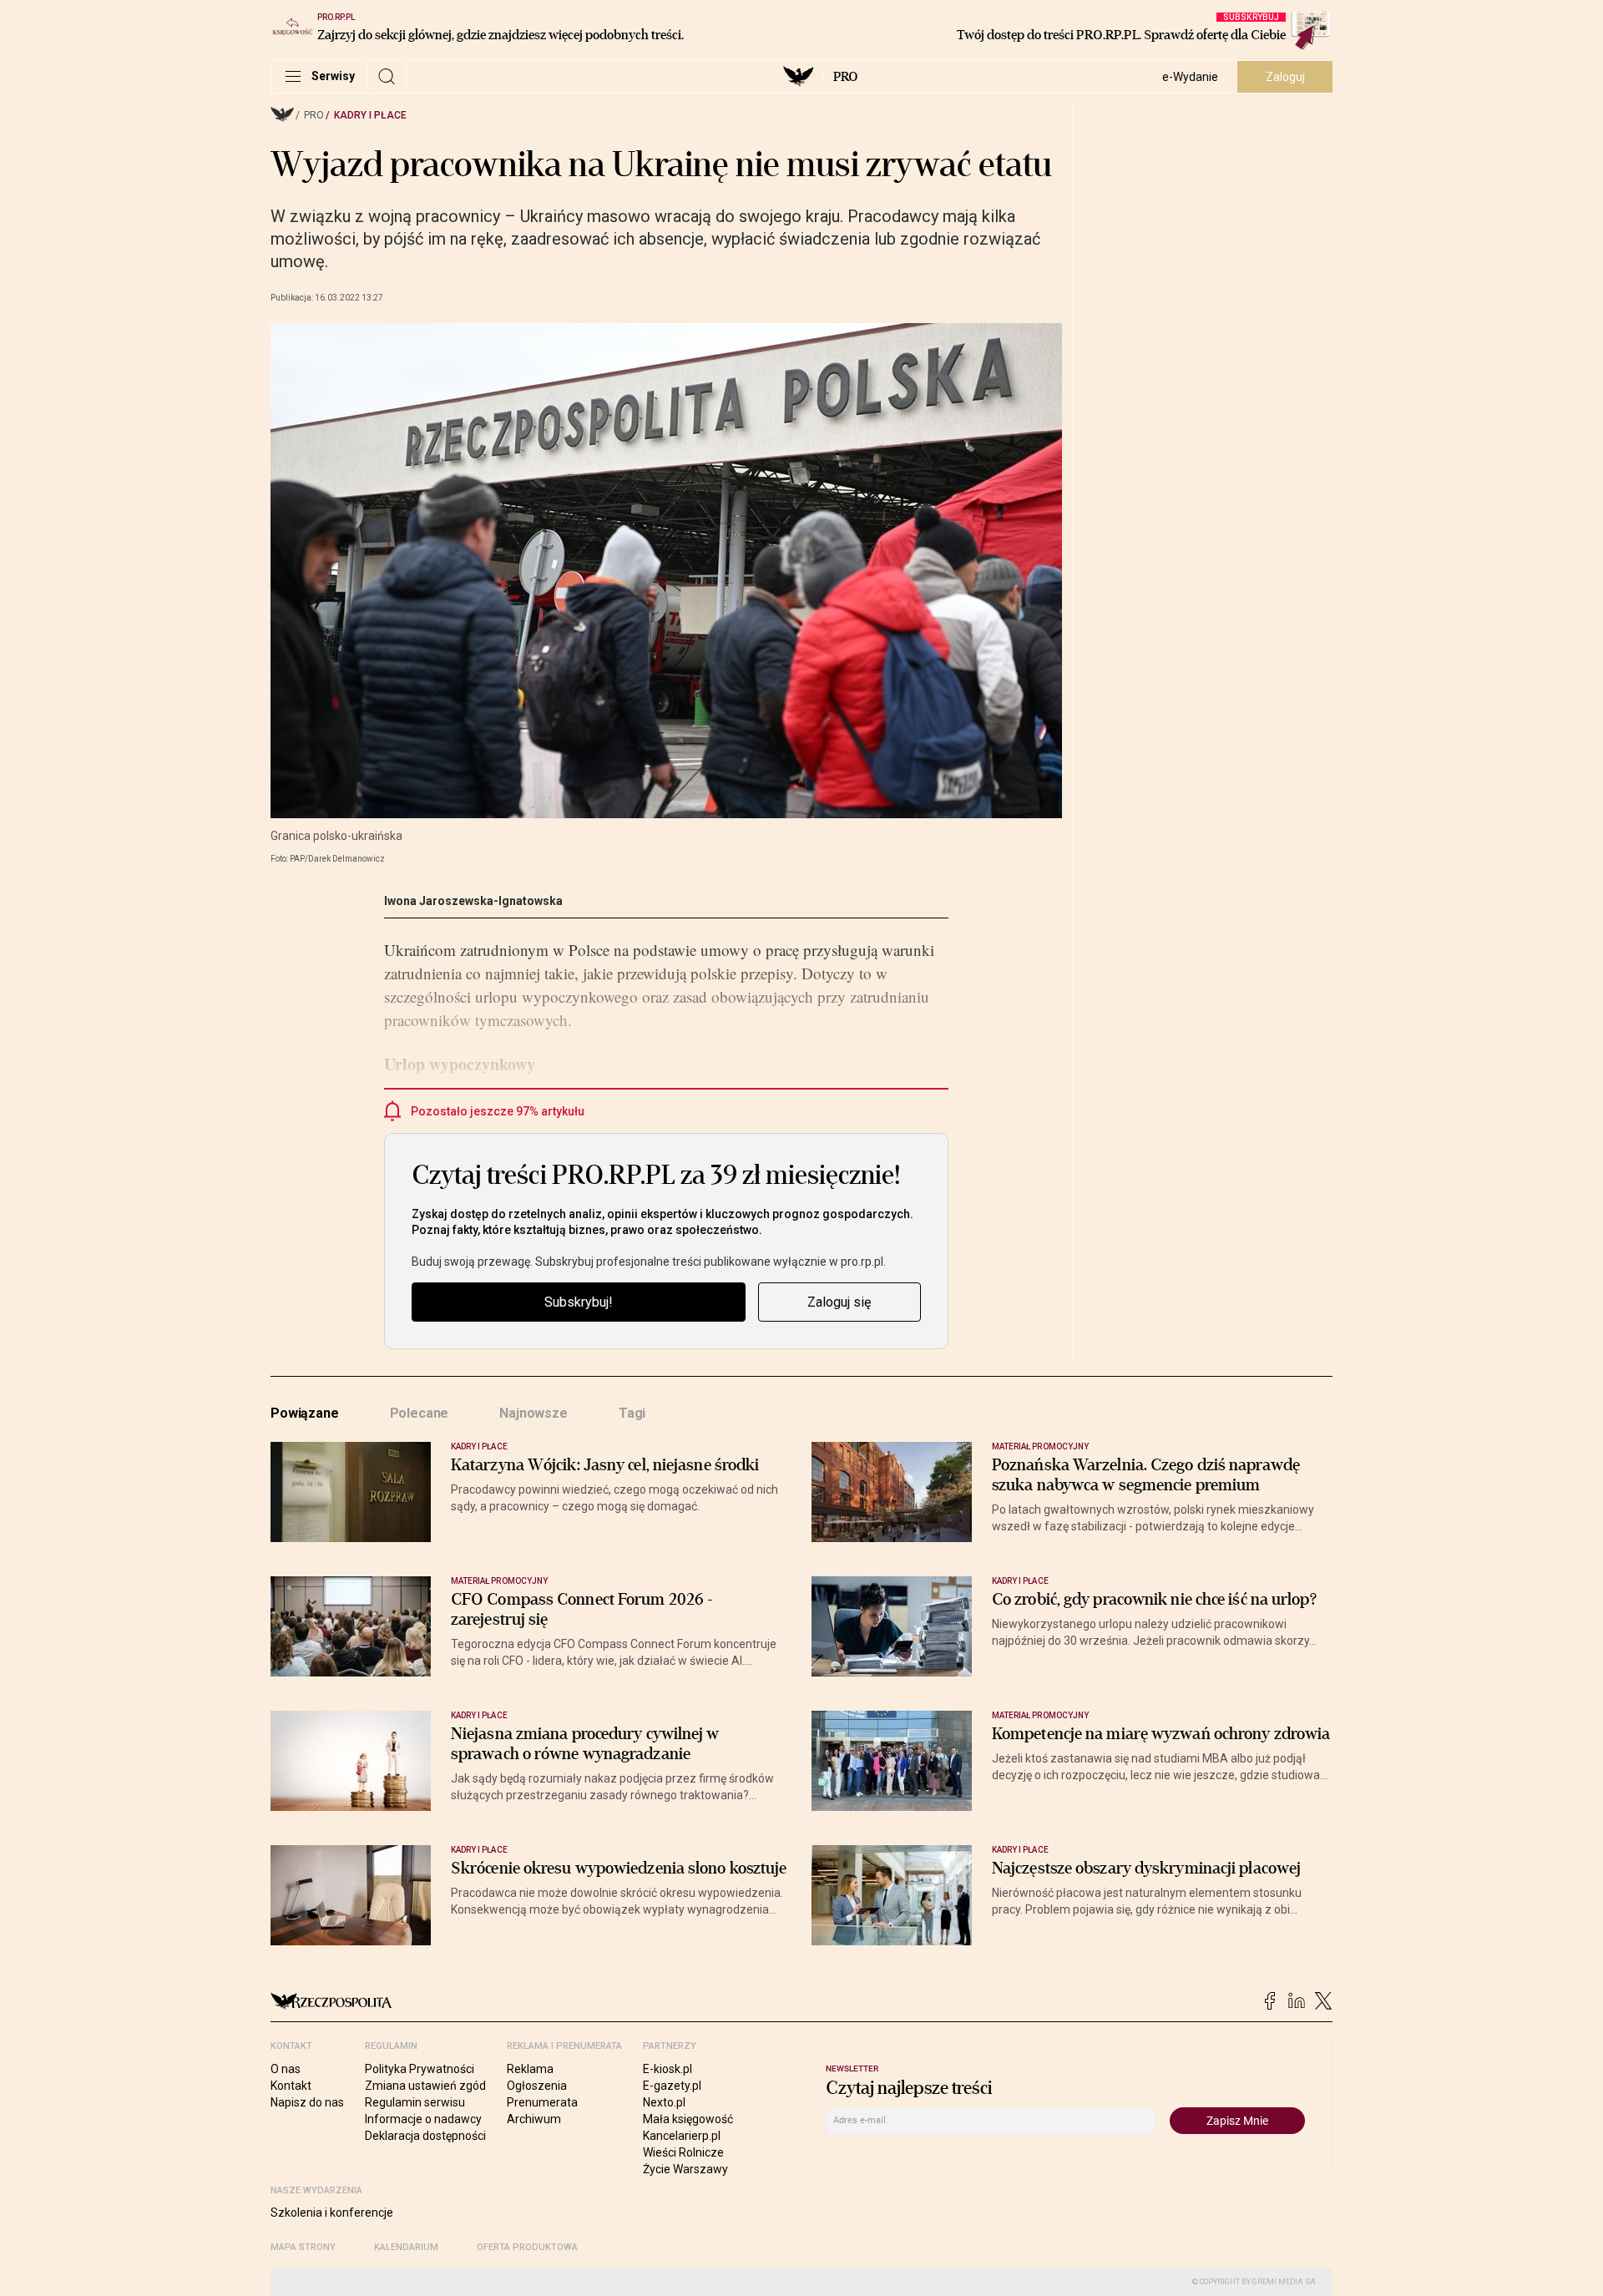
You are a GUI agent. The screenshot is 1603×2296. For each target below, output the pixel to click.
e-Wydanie (1190, 77)
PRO (845, 77)
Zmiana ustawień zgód (425, 2086)
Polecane (420, 1413)
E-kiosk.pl (667, 2069)
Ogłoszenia (537, 2086)
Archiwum (534, 2119)
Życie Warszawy (685, 2169)
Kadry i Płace (370, 115)
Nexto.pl (664, 2102)
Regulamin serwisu (415, 2102)
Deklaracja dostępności (425, 2136)
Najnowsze (533, 1413)
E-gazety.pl (672, 2086)
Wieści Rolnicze (683, 2152)
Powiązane (305, 1413)
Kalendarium (406, 2247)
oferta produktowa (527, 2247)
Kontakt (291, 2086)
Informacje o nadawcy (423, 2119)
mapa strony (303, 2247)
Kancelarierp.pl (682, 2136)
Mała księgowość (688, 2119)
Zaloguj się (839, 1302)
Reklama (530, 2069)
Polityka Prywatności (420, 2069)
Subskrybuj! (579, 1302)
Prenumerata (542, 2102)
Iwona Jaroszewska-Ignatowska (473, 901)
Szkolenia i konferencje (332, 2213)
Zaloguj (1285, 77)
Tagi (632, 1413)
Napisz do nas (307, 2102)
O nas (286, 2069)
